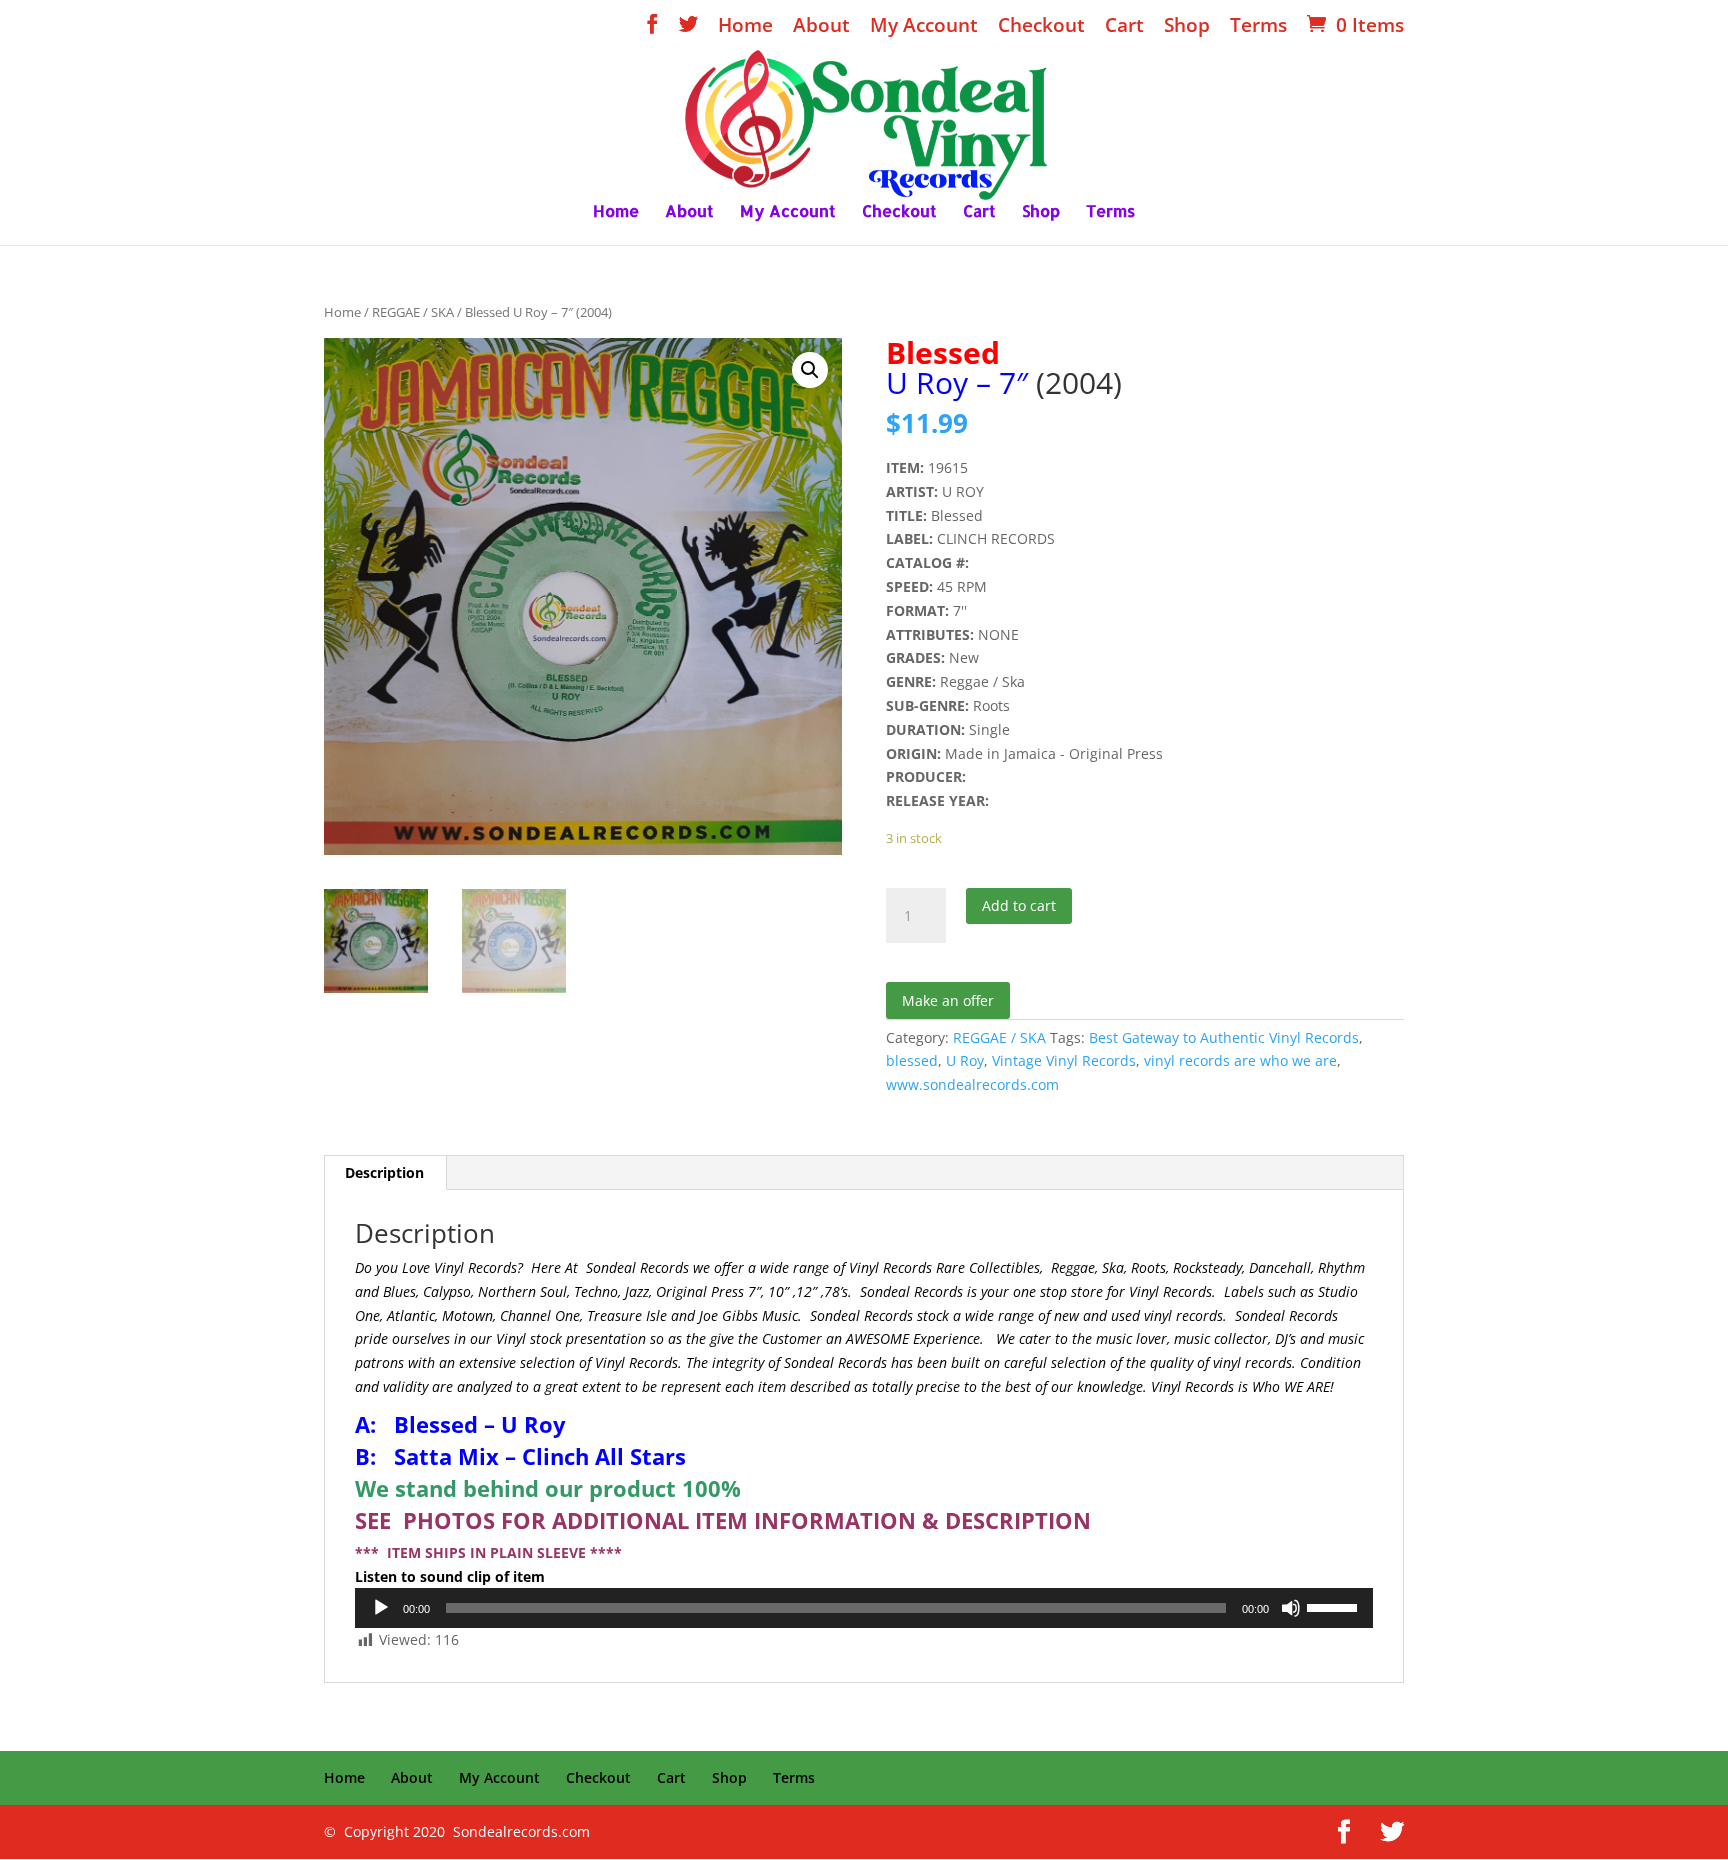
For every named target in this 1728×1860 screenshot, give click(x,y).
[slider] (1335, 1606)
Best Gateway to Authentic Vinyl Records (1224, 1037)
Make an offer (948, 1000)
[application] (864, 1608)
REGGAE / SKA (413, 312)
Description (384, 1172)
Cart (1124, 27)
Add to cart (1019, 905)
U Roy (965, 1060)
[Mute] (1291, 1608)
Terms (1258, 27)
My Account (924, 27)
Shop (1187, 27)
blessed (912, 1060)
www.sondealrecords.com (972, 1084)
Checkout (1041, 27)
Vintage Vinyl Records (1064, 1060)
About (821, 27)
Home (745, 27)
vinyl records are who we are (1240, 1060)
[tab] (385, 1173)
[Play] (381, 1608)
